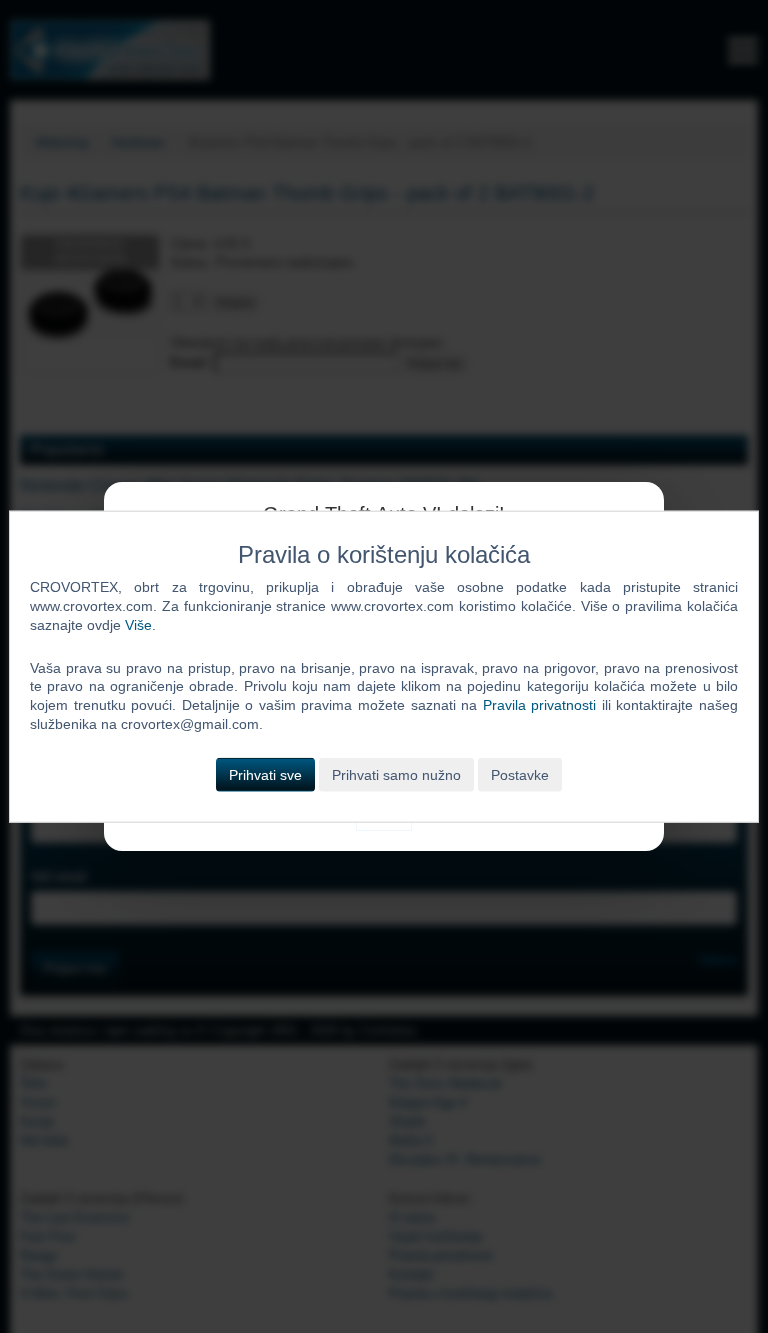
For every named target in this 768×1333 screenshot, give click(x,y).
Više (138, 624)
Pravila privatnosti (540, 705)
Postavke (520, 775)
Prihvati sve (265, 775)
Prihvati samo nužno (396, 775)
